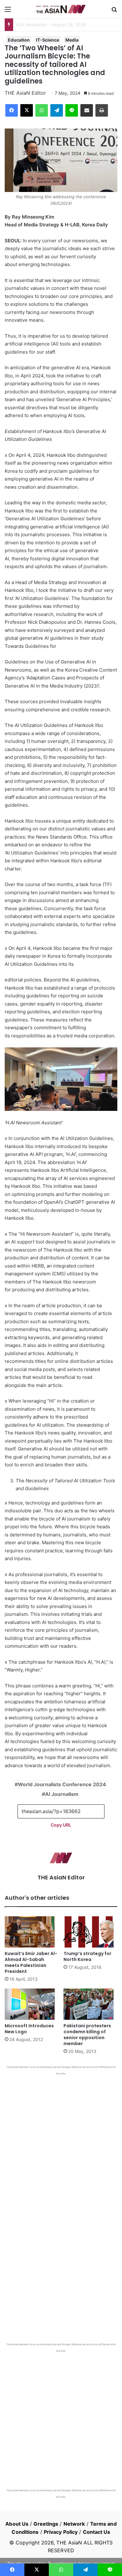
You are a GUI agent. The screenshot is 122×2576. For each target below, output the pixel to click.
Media (72, 40)
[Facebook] (12, 110)
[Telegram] (57, 110)
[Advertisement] (61, 2140)
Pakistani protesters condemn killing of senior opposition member (87, 2035)
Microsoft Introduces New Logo (29, 2029)
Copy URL (61, 1825)
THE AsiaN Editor (25, 93)
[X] (27, 110)
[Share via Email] (87, 110)
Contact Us (97, 2532)
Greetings (46, 2524)
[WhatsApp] (42, 110)
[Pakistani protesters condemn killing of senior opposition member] (90, 2004)
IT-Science (48, 40)
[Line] (72, 110)
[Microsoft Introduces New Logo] (32, 2004)
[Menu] (8, 11)
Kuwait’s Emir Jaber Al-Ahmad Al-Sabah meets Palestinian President (31, 1962)
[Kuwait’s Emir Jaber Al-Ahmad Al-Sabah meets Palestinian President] (32, 1932)
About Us (17, 2524)
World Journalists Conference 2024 (62, 1784)
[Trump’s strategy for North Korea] (90, 1932)
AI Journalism (62, 1794)
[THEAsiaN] (61, 9)
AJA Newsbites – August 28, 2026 (51, 25)
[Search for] (114, 11)
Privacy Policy (61, 2532)
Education (19, 40)
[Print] (102, 110)
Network (74, 2524)
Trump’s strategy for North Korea (87, 1956)
